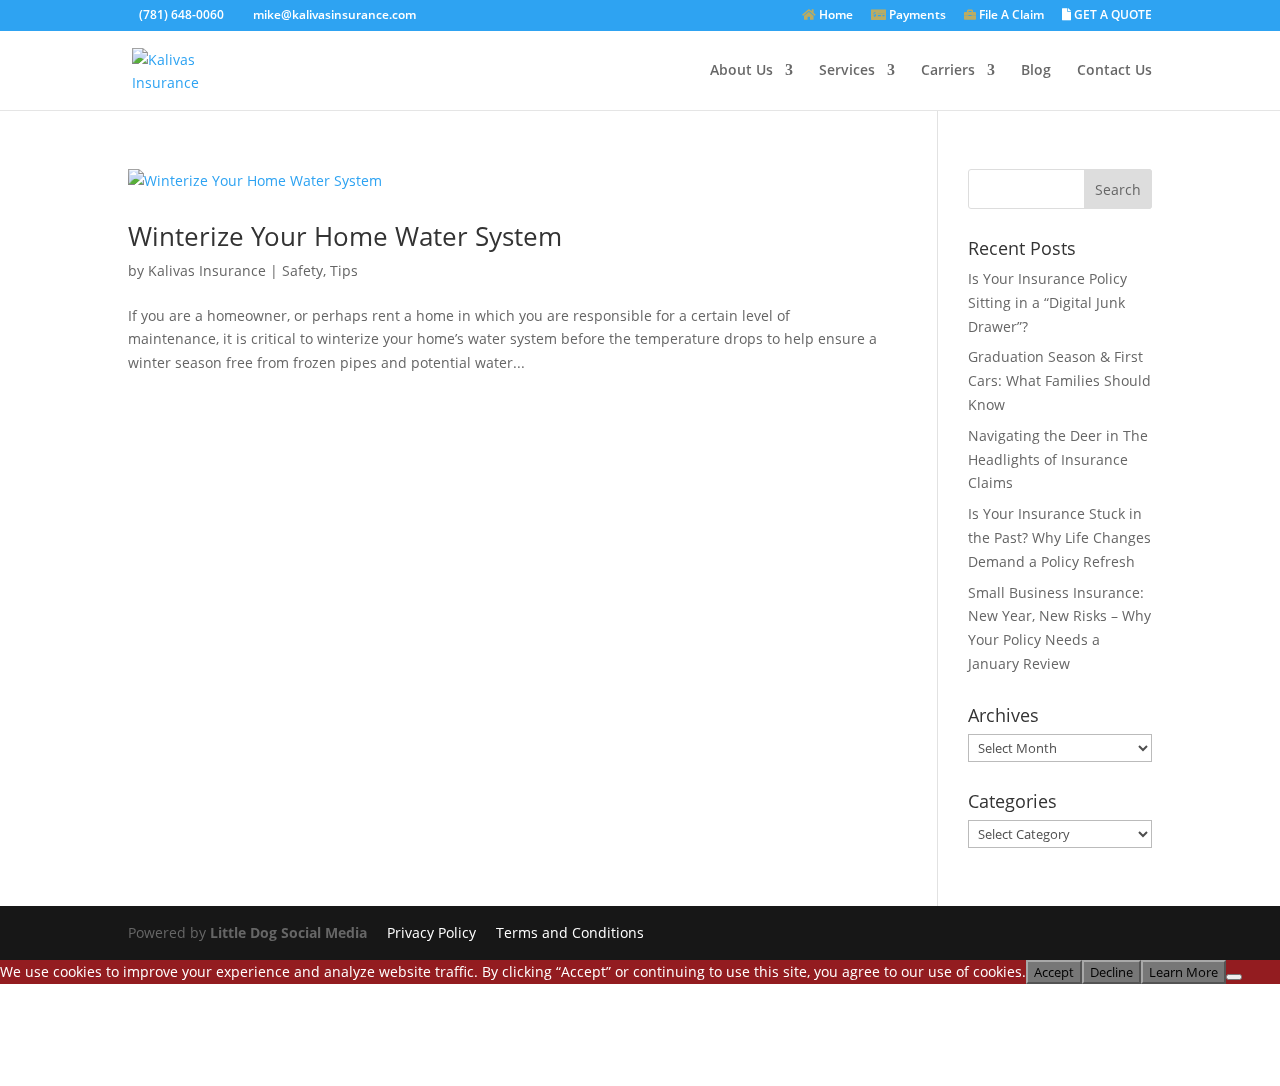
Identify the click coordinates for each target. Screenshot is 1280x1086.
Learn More (1183, 972)
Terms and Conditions (570, 932)
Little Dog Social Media (288, 932)
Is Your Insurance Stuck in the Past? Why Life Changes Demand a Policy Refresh (1059, 537)
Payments (916, 16)
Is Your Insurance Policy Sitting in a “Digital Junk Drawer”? (1047, 302)
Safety (302, 270)
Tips (344, 270)
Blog (1036, 71)
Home (834, 16)
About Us (741, 71)
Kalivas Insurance (207, 270)
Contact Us (1114, 71)
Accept (1054, 972)
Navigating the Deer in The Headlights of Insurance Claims (1058, 459)
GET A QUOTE (1111, 16)
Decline (1111, 972)
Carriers (948, 71)
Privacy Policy (431, 932)
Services (847, 71)
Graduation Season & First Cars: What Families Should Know (1059, 380)
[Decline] (1234, 977)
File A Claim (1010, 16)
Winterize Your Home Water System (345, 236)
